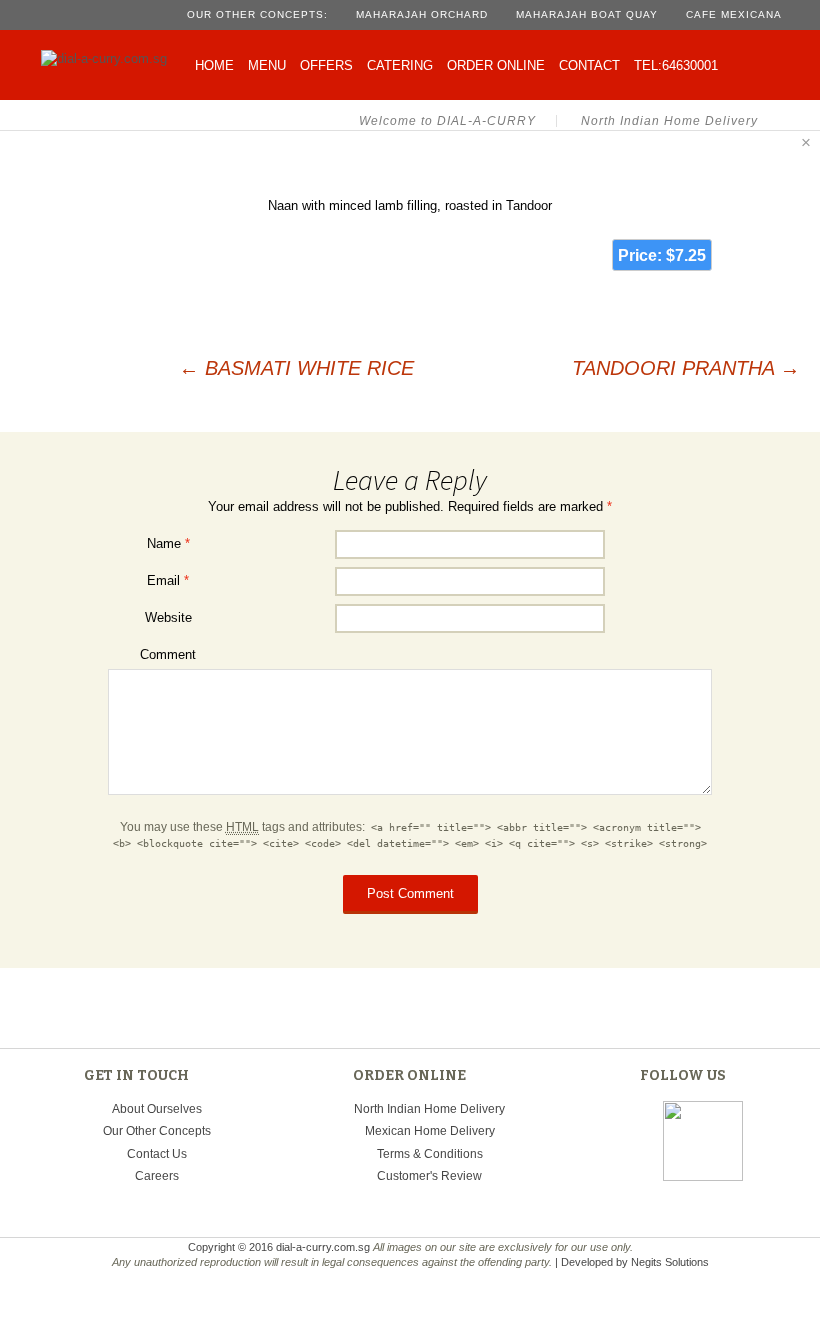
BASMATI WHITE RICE (296, 368)
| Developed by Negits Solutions (632, 1262)
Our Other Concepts (157, 1131)
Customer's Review (429, 1176)
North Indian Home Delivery (429, 1109)
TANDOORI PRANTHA (686, 368)
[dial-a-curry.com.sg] (109, 54)
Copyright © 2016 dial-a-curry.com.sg (279, 1247)
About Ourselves (157, 1109)
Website (168, 617)
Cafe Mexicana (734, 14)
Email (168, 580)
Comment (168, 654)
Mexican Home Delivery (430, 1131)
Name (168, 543)
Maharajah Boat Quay (587, 14)
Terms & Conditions (430, 1154)
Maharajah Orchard (422, 14)
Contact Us (157, 1154)
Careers (157, 1176)
